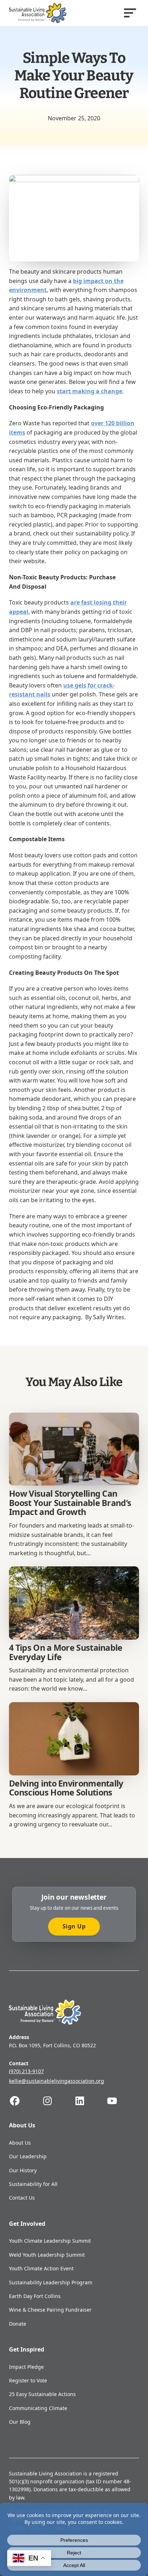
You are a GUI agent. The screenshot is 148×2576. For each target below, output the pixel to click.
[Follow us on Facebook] (25, 2101)
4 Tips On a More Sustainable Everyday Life (66, 1652)
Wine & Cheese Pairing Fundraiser (50, 2310)
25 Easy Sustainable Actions (42, 2394)
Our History (23, 2170)
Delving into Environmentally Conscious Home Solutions (66, 1788)
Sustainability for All (33, 2184)
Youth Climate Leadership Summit (50, 2241)
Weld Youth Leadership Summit (47, 2255)
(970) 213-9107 (26, 2071)
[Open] (130, 13)
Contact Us (22, 2198)
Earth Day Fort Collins (35, 2296)
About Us (20, 2143)
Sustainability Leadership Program (51, 2282)
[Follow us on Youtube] (122, 2101)
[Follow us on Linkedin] (90, 2101)
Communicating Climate (38, 2408)
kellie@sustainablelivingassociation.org (57, 2081)
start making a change (89, 391)
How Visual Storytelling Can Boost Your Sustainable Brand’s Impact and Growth (70, 1503)
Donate (18, 2324)
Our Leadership (28, 2156)
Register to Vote (28, 2380)
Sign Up (74, 1926)
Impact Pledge (26, 2367)
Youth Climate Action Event (41, 2268)
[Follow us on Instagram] (58, 2101)
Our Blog (20, 2422)
